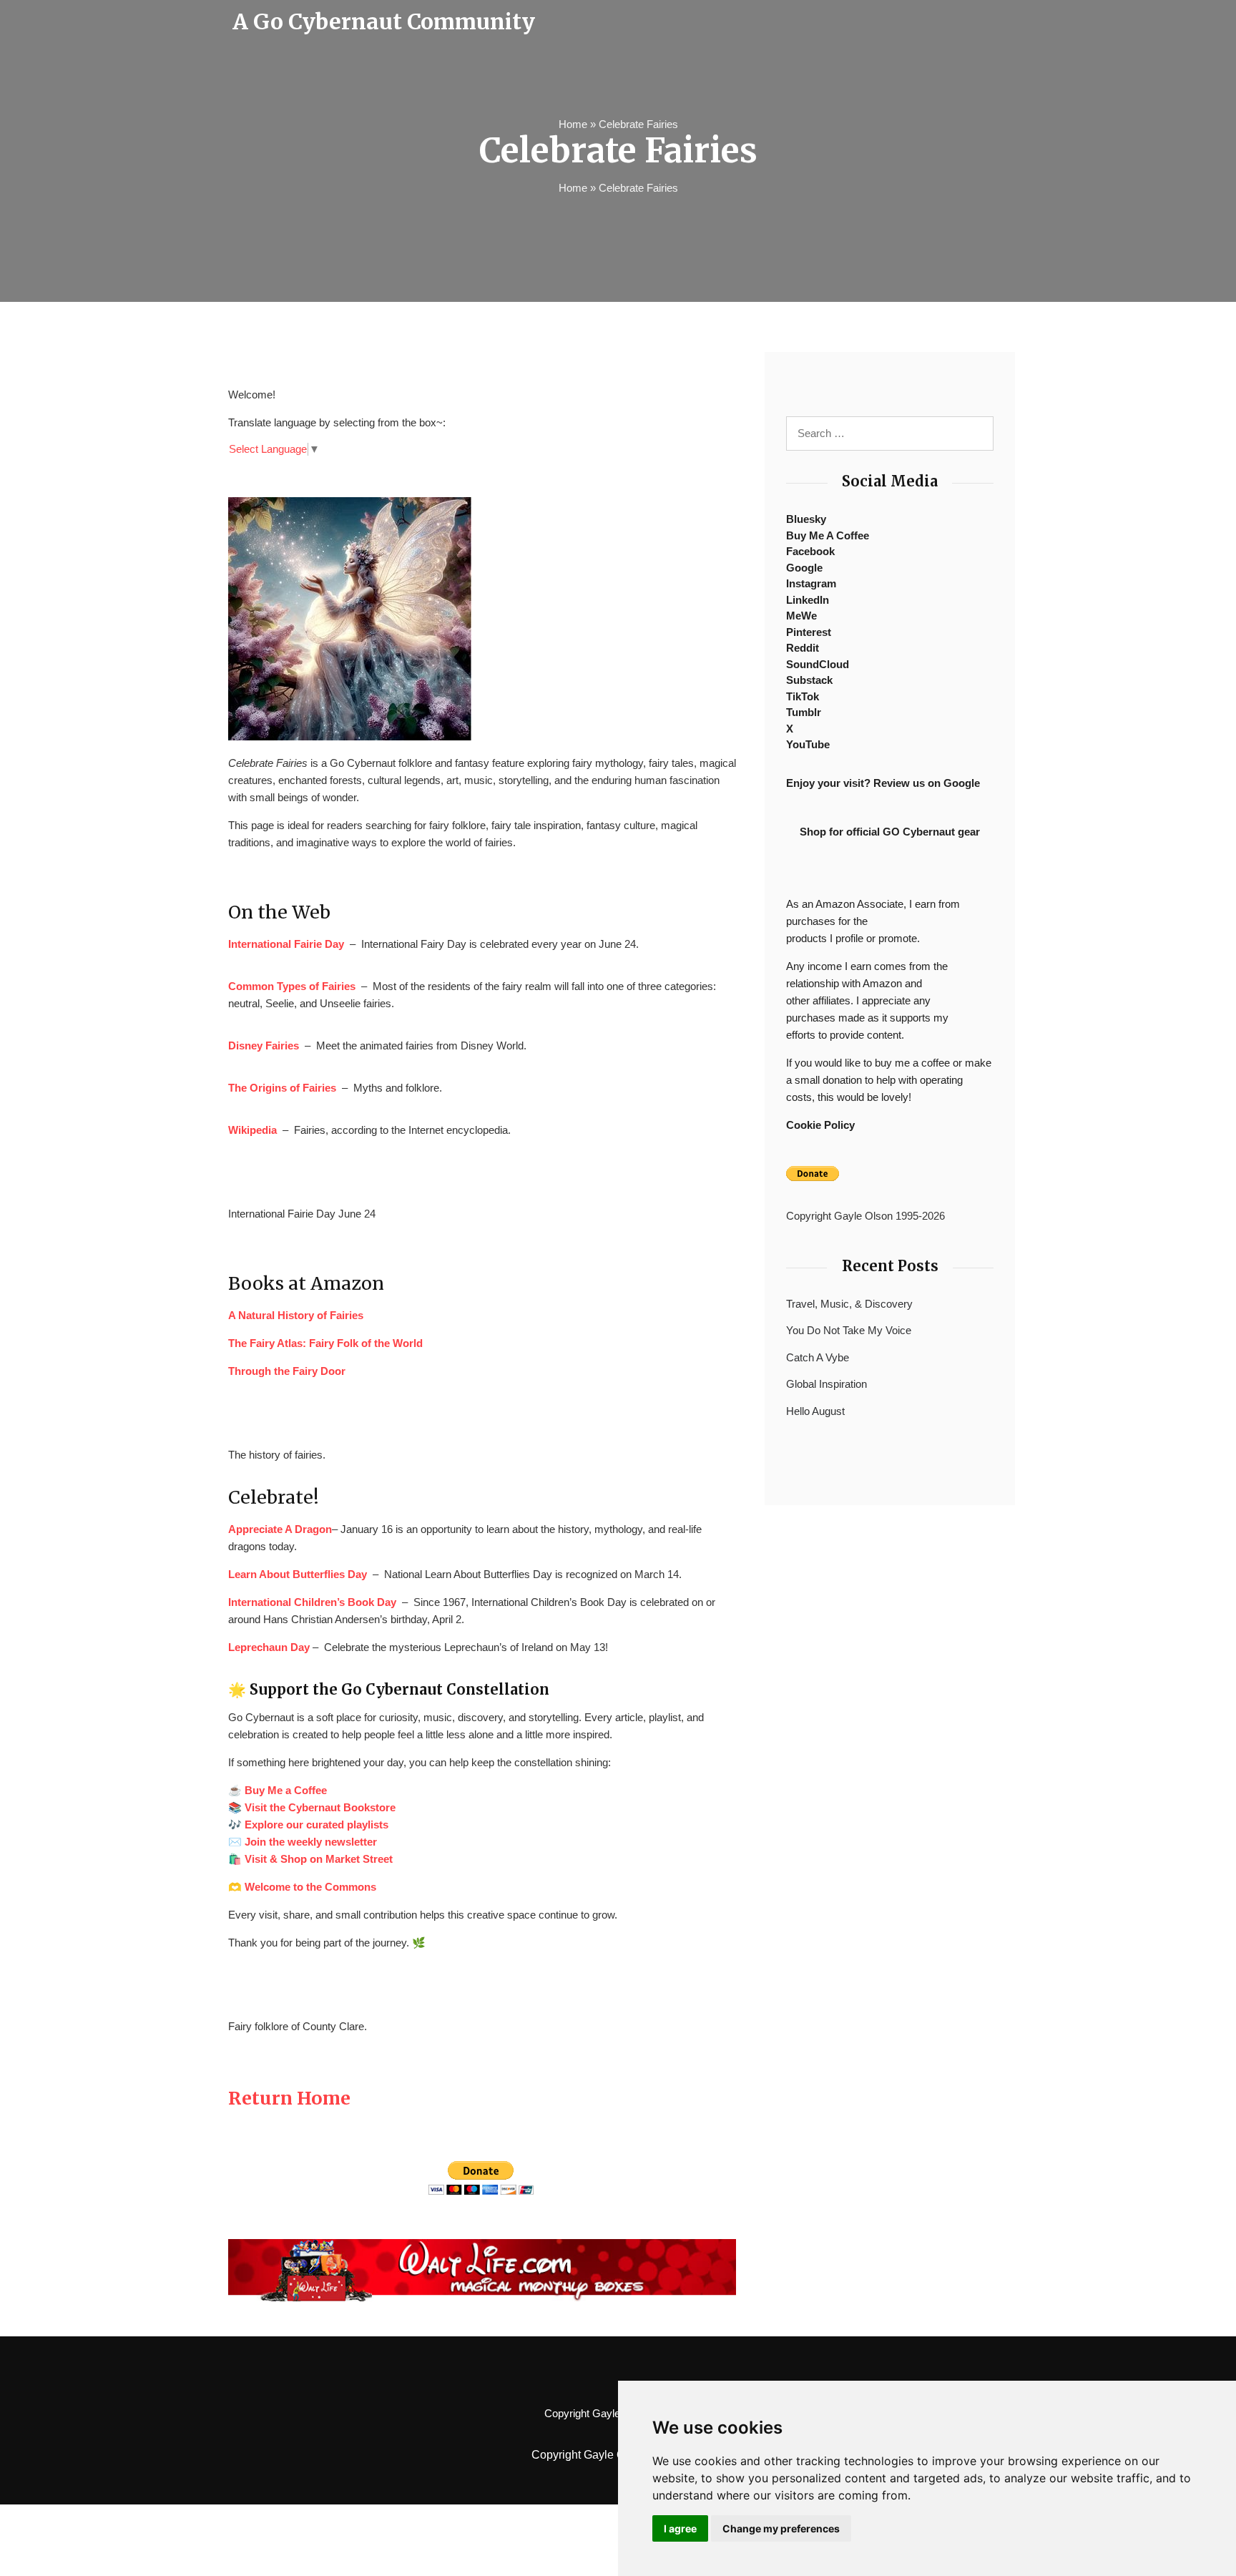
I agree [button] (680, 2528)
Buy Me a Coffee (286, 1790)
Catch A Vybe (818, 1357)
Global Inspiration (827, 1384)
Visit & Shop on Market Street (319, 1859)
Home (573, 124)
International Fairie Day (286, 944)
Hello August (815, 1411)
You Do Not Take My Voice (849, 1330)
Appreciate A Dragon (280, 1529)
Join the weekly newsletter (311, 1842)
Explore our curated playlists (317, 1825)
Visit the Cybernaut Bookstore (320, 1807)
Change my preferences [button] (781, 2528)
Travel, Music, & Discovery (849, 1304)
